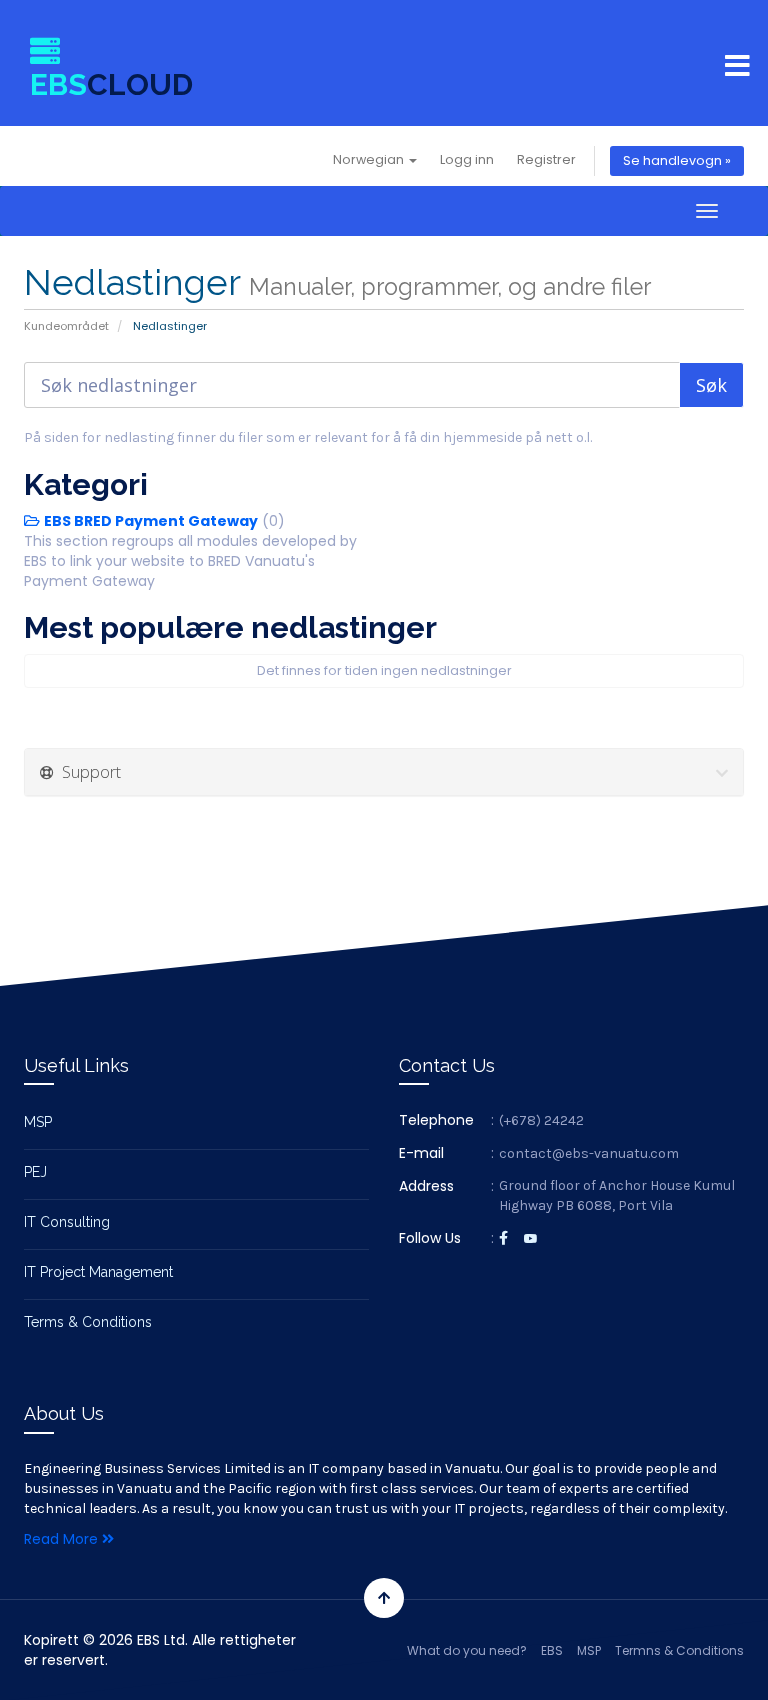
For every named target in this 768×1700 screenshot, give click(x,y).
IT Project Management (98, 1272)
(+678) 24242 (541, 1120)
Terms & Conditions (88, 1322)
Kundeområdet (66, 326)
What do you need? (467, 1650)
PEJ (35, 1172)
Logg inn (467, 159)
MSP (38, 1122)
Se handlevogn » (677, 160)
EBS (552, 1650)
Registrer (546, 159)
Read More (63, 1539)
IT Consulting (67, 1222)
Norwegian (370, 159)
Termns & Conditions (679, 1650)
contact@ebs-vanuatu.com (589, 1153)
